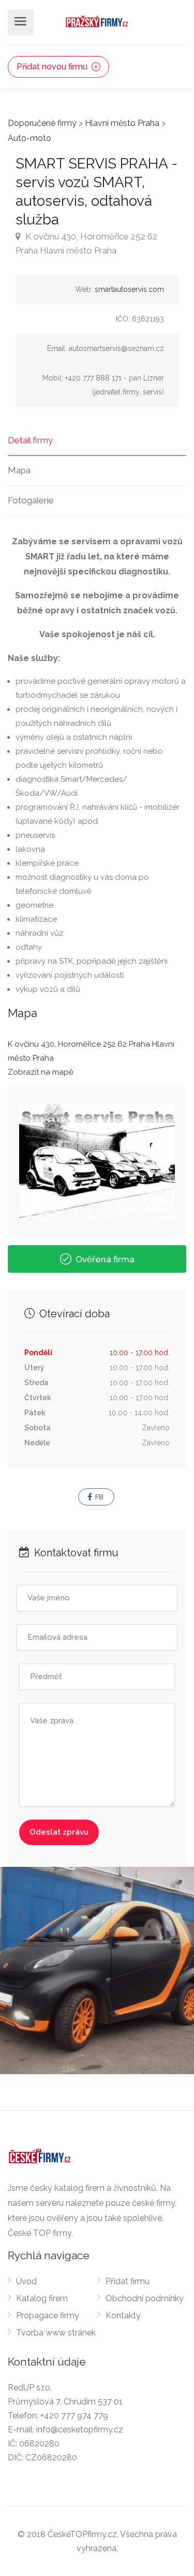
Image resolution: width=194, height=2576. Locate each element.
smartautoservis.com (129, 289)
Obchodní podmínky (145, 2298)
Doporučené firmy (42, 123)
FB (99, 1497)
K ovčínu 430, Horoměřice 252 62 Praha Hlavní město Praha (86, 243)
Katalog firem (42, 2298)
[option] (97, 1970)
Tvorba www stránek (56, 2333)
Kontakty (123, 2315)
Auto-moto (29, 138)
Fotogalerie (31, 500)
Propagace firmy (48, 2315)
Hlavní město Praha (122, 123)
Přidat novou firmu (53, 67)
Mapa (19, 470)
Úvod (26, 2281)
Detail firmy (30, 440)
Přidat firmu (128, 2281)
